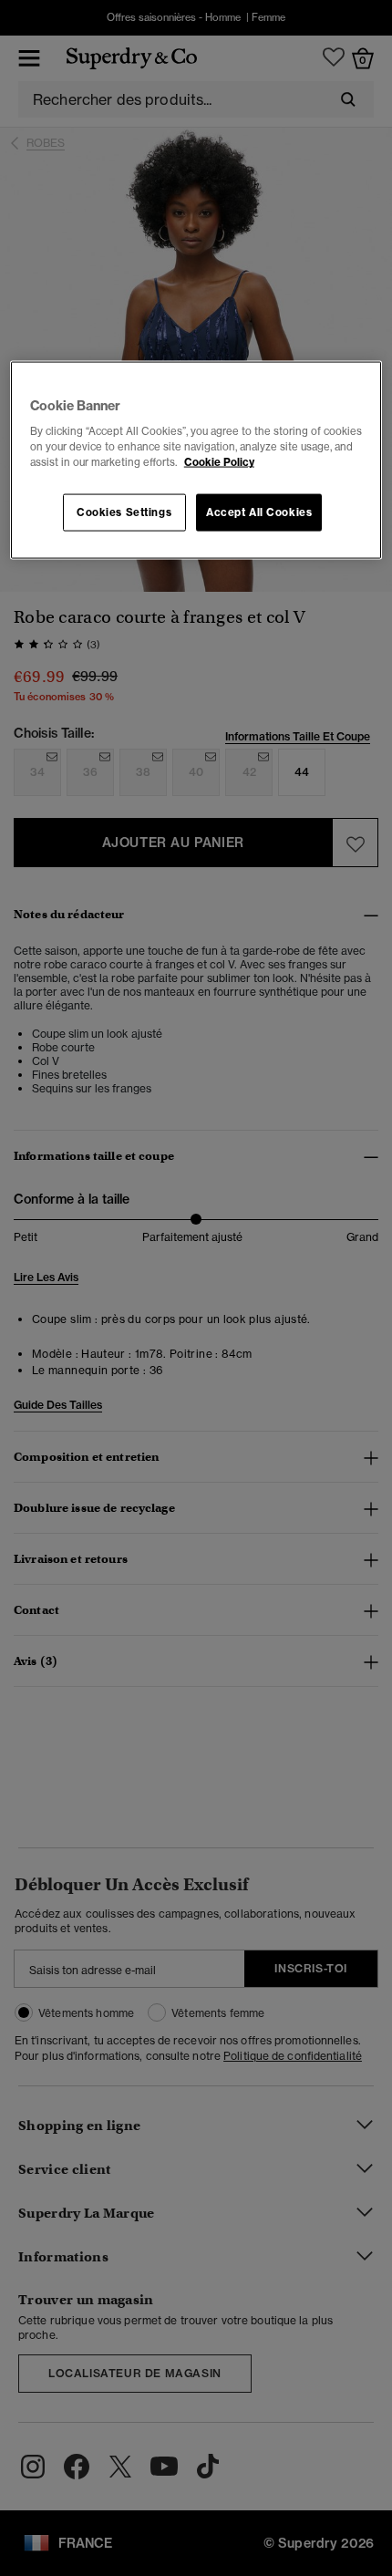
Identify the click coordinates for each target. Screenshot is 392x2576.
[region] (196, 460)
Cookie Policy (219, 462)
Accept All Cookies (259, 512)
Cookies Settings (124, 512)
